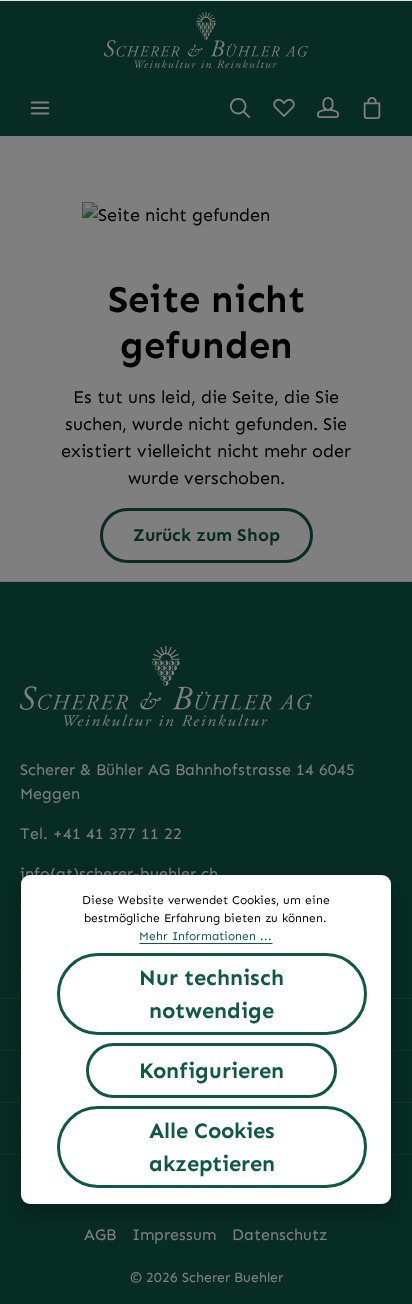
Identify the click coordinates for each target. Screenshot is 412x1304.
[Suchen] (240, 108)
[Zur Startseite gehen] (206, 40)
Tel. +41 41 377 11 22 (101, 833)
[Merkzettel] (284, 108)
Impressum (174, 1234)
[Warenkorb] (372, 108)
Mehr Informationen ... (205, 936)
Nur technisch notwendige (211, 994)
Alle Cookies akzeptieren (212, 1147)
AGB (100, 1234)
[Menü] (40, 108)
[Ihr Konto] (328, 108)
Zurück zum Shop (206, 535)
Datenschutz (280, 1234)
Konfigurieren (211, 1070)
